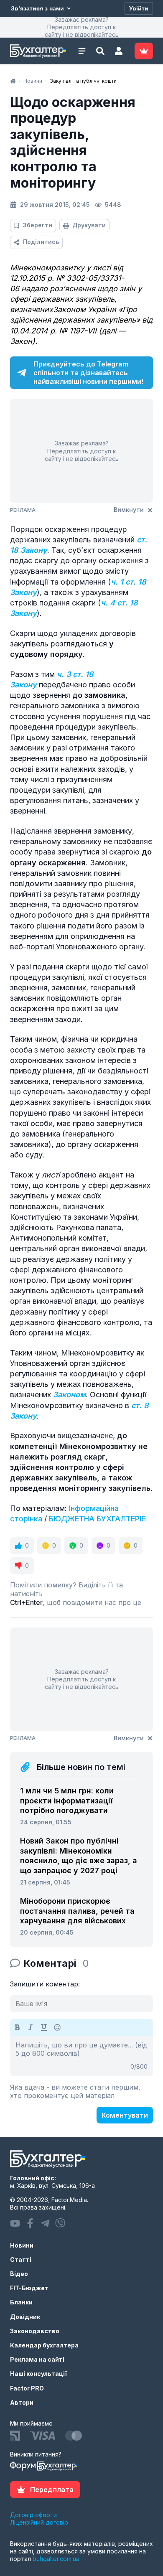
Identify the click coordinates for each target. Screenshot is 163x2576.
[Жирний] (17, 2027)
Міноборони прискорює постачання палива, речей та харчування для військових (77, 1911)
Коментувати (125, 2115)
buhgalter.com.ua (56, 2559)
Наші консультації (38, 2374)
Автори (22, 2402)
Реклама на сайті (37, 2359)
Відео (19, 2274)
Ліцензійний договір (39, 2522)
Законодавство (35, 2331)
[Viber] (60, 2223)
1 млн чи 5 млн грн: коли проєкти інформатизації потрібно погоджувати (67, 1800)
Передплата (52, 2490)
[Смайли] (57, 2027)
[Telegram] (45, 2223)
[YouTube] (15, 2223)
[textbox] (81, 2056)
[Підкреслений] (44, 2027)
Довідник (25, 2317)
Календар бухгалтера (44, 2345)
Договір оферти (33, 2515)
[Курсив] (31, 2027)
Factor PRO (27, 2388)
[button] (119, 51)
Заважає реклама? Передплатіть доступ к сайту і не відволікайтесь (82, 27)
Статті (21, 2259)
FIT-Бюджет (29, 2288)
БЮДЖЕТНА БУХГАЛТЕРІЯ (97, 1519)
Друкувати (89, 225)
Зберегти (38, 225)
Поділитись (41, 242)
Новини (22, 2245)
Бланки (21, 2302)
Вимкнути (129, 510)
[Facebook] (30, 2223)
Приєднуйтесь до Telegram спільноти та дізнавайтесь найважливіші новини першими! (88, 373)
